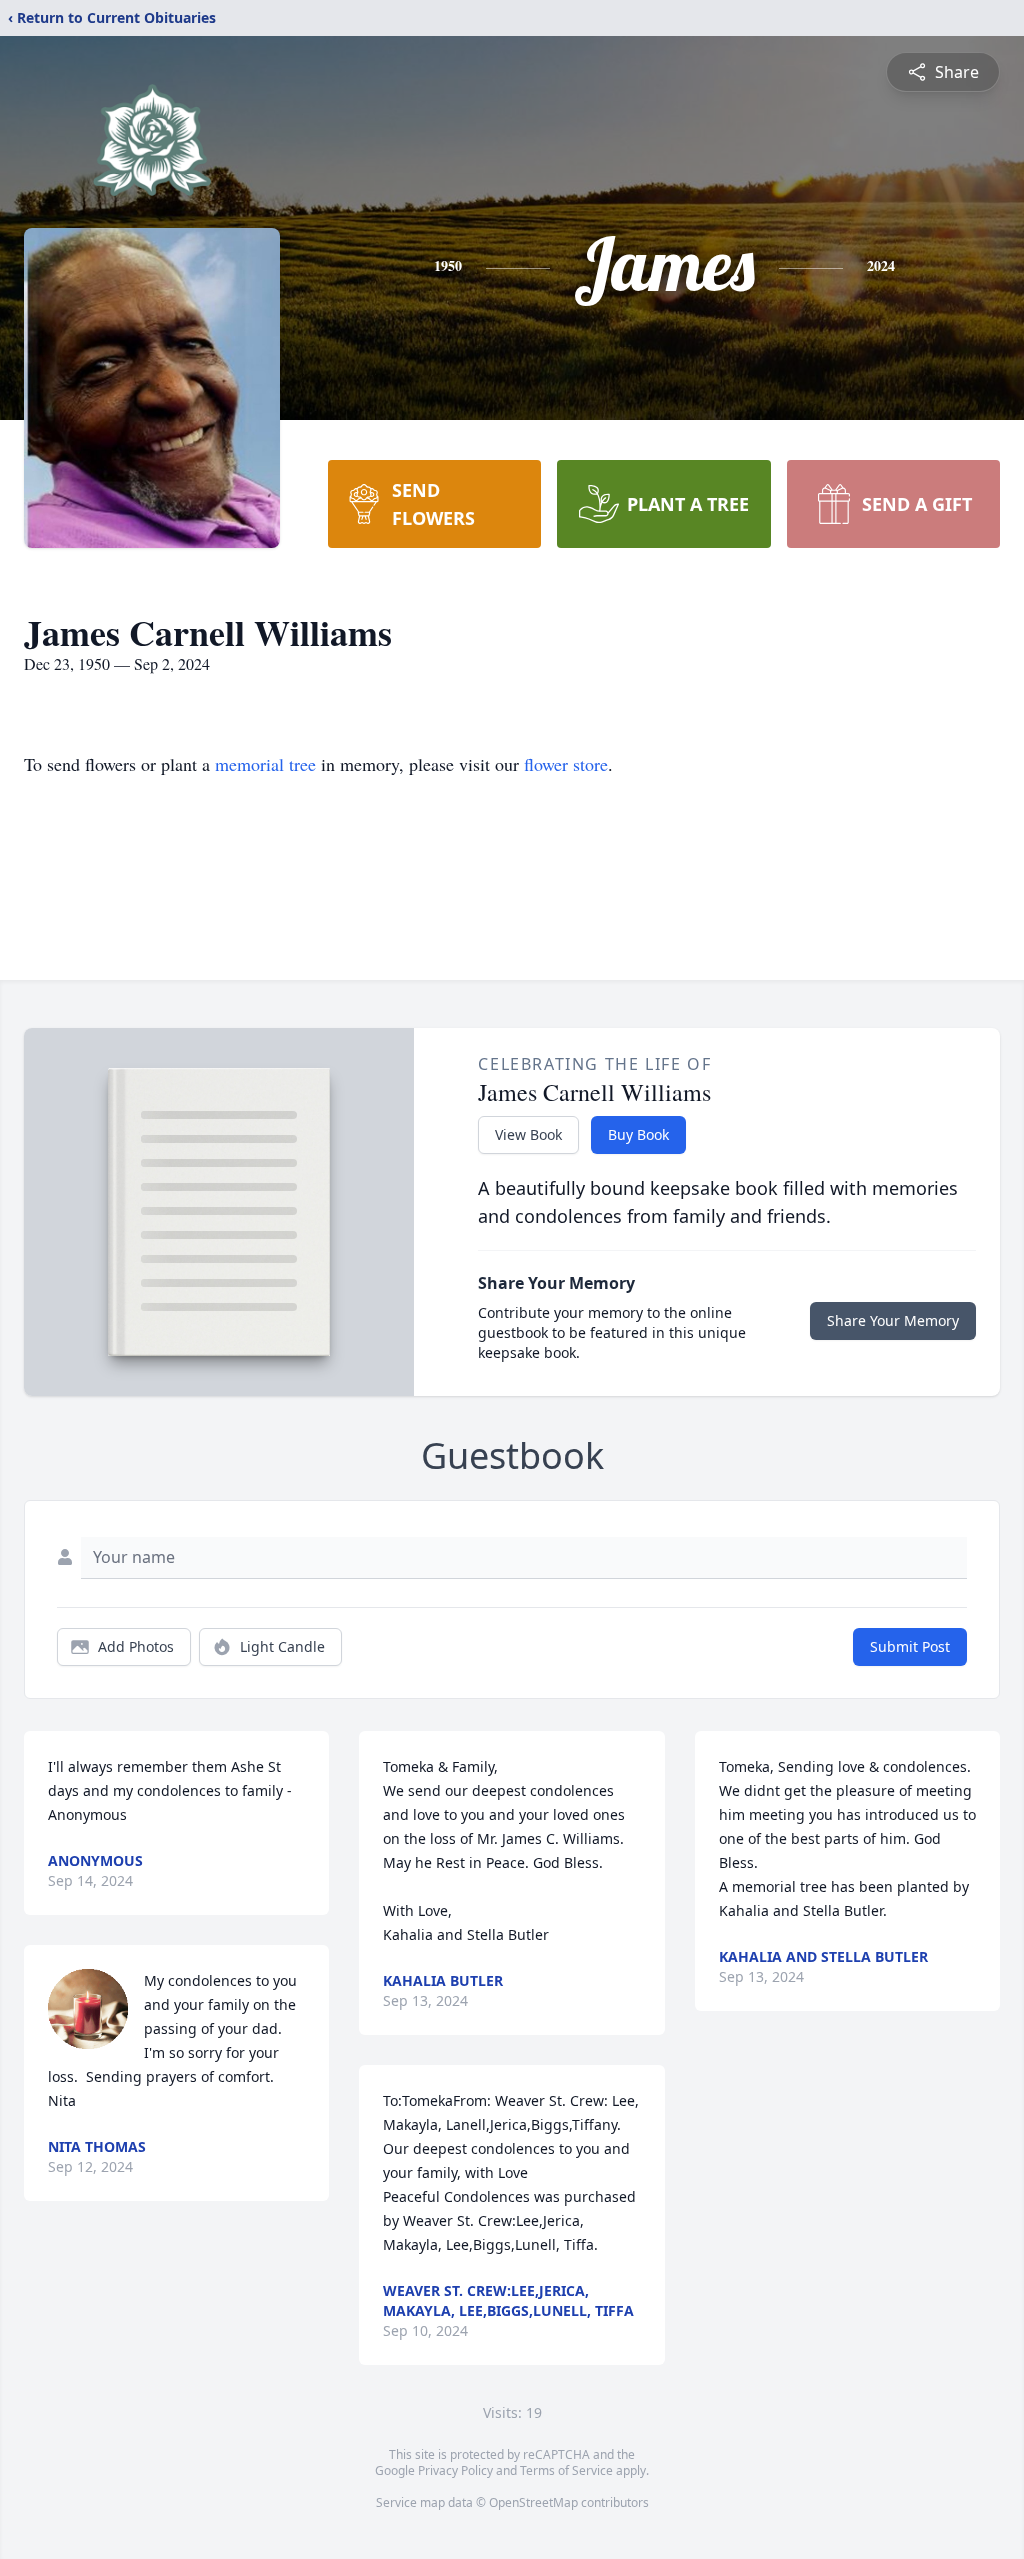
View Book (528, 1134)
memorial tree (265, 764)
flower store (566, 764)
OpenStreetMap (533, 2502)
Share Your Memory (893, 1320)
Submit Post (910, 1646)
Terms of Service (566, 2470)
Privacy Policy (455, 2470)
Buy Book (638, 1134)
